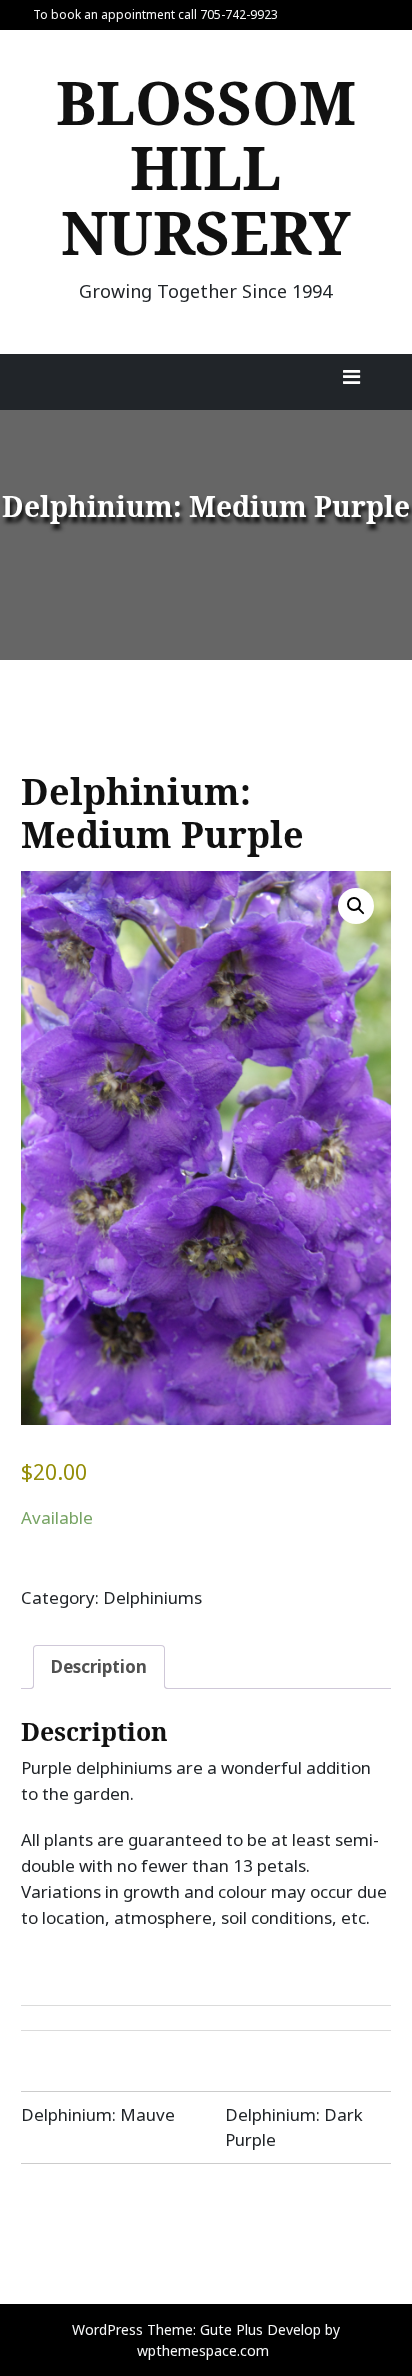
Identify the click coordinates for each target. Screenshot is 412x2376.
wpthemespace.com (203, 2350)
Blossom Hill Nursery (206, 167)
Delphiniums (152, 1597)
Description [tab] (99, 1666)
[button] (356, 906)
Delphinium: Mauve (98, 2114)
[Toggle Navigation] (351, 382)
